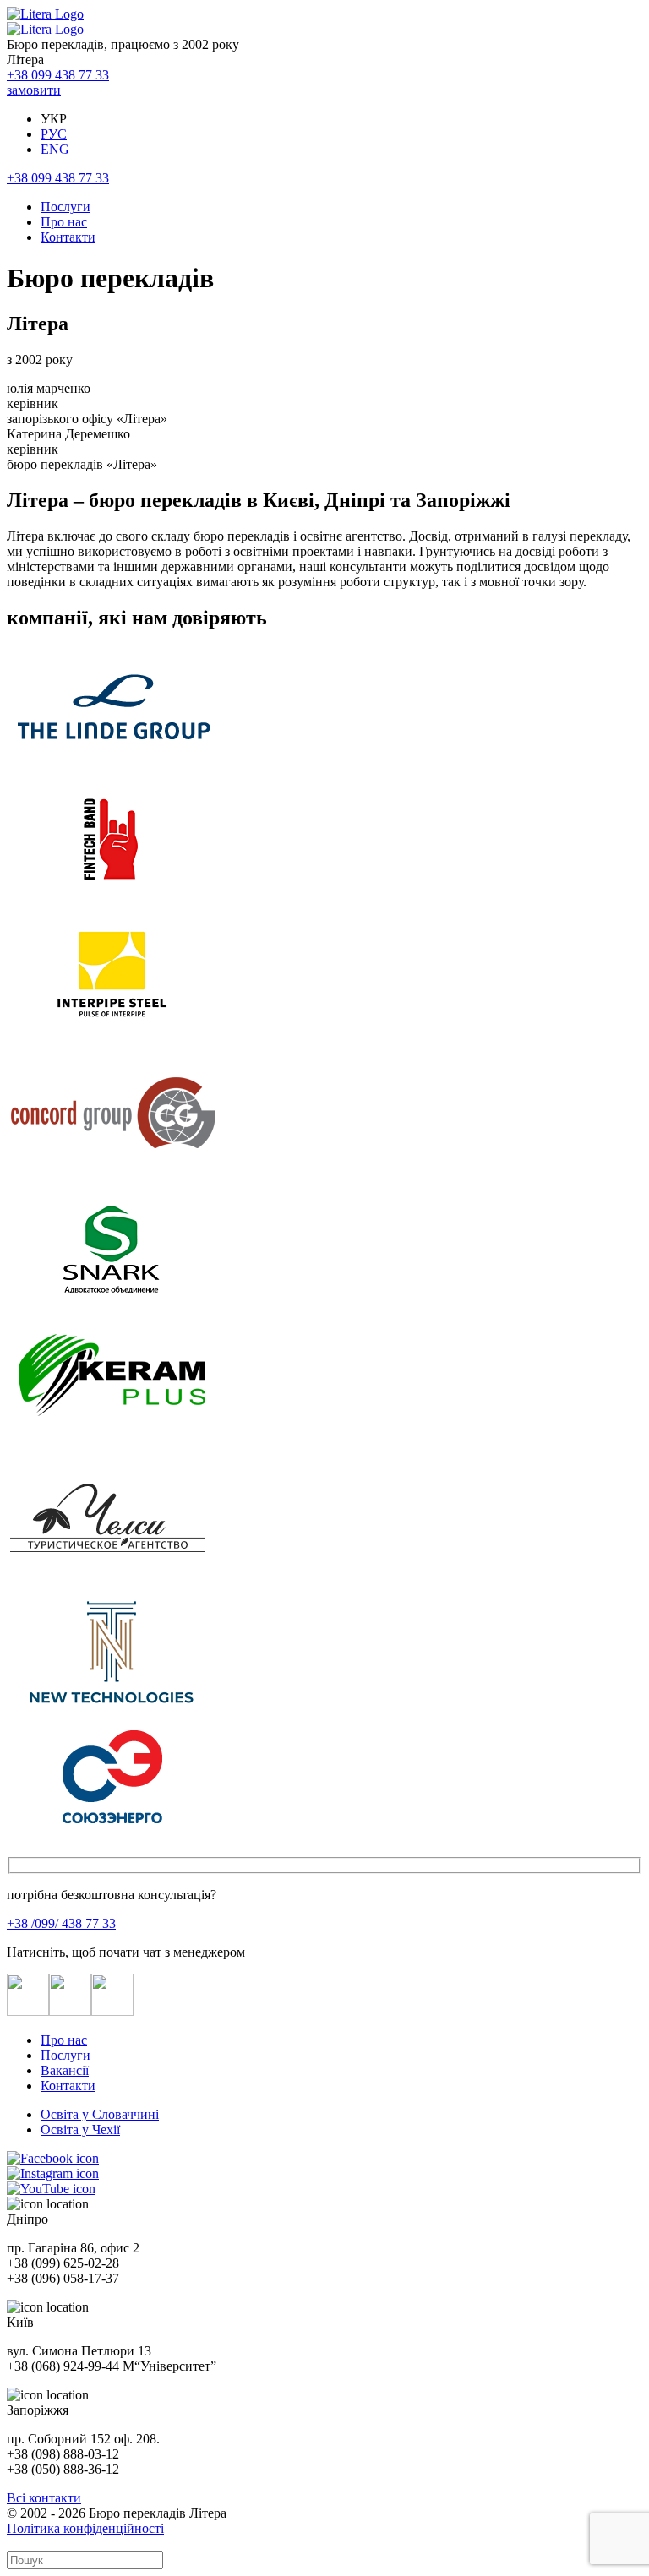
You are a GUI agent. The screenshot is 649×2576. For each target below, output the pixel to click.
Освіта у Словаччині (100, 2114)
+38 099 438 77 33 (58, 75)
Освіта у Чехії (80, 2129)
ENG (55, 149)
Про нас (64, 222)
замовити (34, 90)
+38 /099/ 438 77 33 (61, 1923)
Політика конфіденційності (85, 2528)
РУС (54, 134)
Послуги (65, 207)
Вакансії (65, 2070)
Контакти (68, 237)
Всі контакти (44, 2498)
